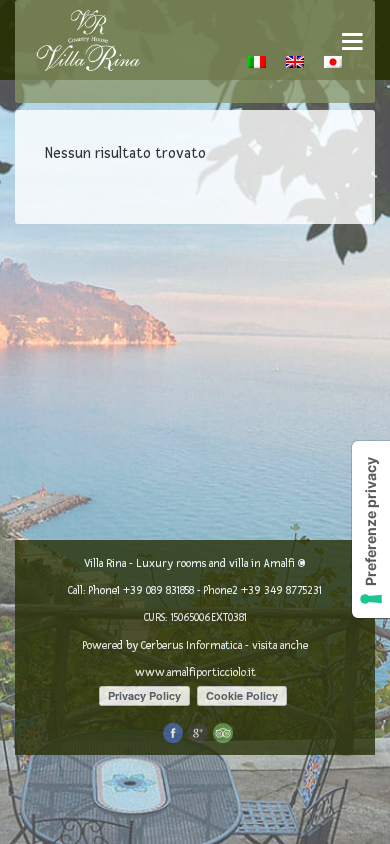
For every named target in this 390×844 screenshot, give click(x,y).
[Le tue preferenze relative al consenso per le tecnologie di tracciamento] (371, 529)
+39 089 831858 (158, 590)
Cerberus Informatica (191, 645)
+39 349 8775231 (281, 590)
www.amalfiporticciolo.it (195, 672)
